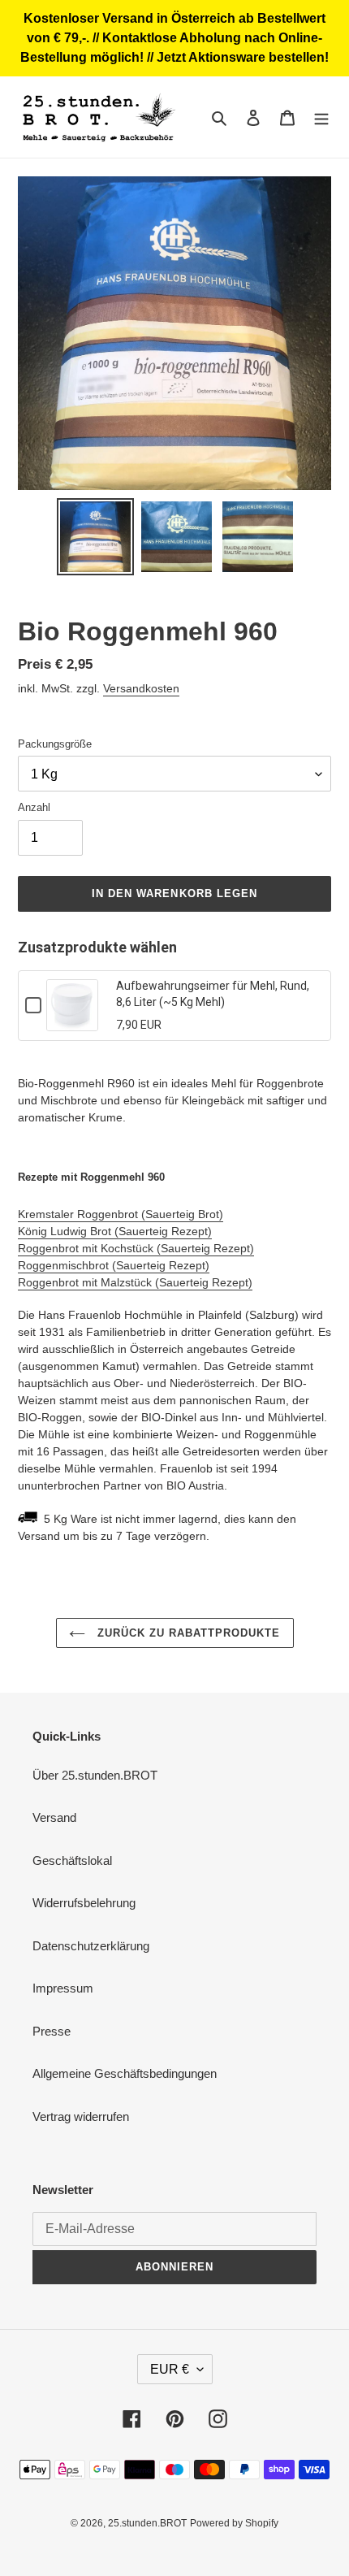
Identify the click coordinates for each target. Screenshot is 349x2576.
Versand (54, 1817)
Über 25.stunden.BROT (95, 1775)
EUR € (170, 2369)
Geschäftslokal (72, 1860)
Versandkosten (141, 688)
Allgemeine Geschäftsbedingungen (125, 2073)
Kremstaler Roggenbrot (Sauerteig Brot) (121, 1214)
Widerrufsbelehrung (84, 1903)
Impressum (63, 1988)
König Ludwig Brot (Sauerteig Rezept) (115, 1231)
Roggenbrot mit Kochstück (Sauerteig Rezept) (136, 1248)
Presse (52, 2031)
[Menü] (321, 117)
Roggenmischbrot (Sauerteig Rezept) (114, 1265)
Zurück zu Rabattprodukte (187, 1633)
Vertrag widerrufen (81, 2116)
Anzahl (34, 807)
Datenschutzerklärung (91, 1946)
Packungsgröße (55, 744)
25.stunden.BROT (147, 2523)
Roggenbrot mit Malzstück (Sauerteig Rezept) (135, 1282)
